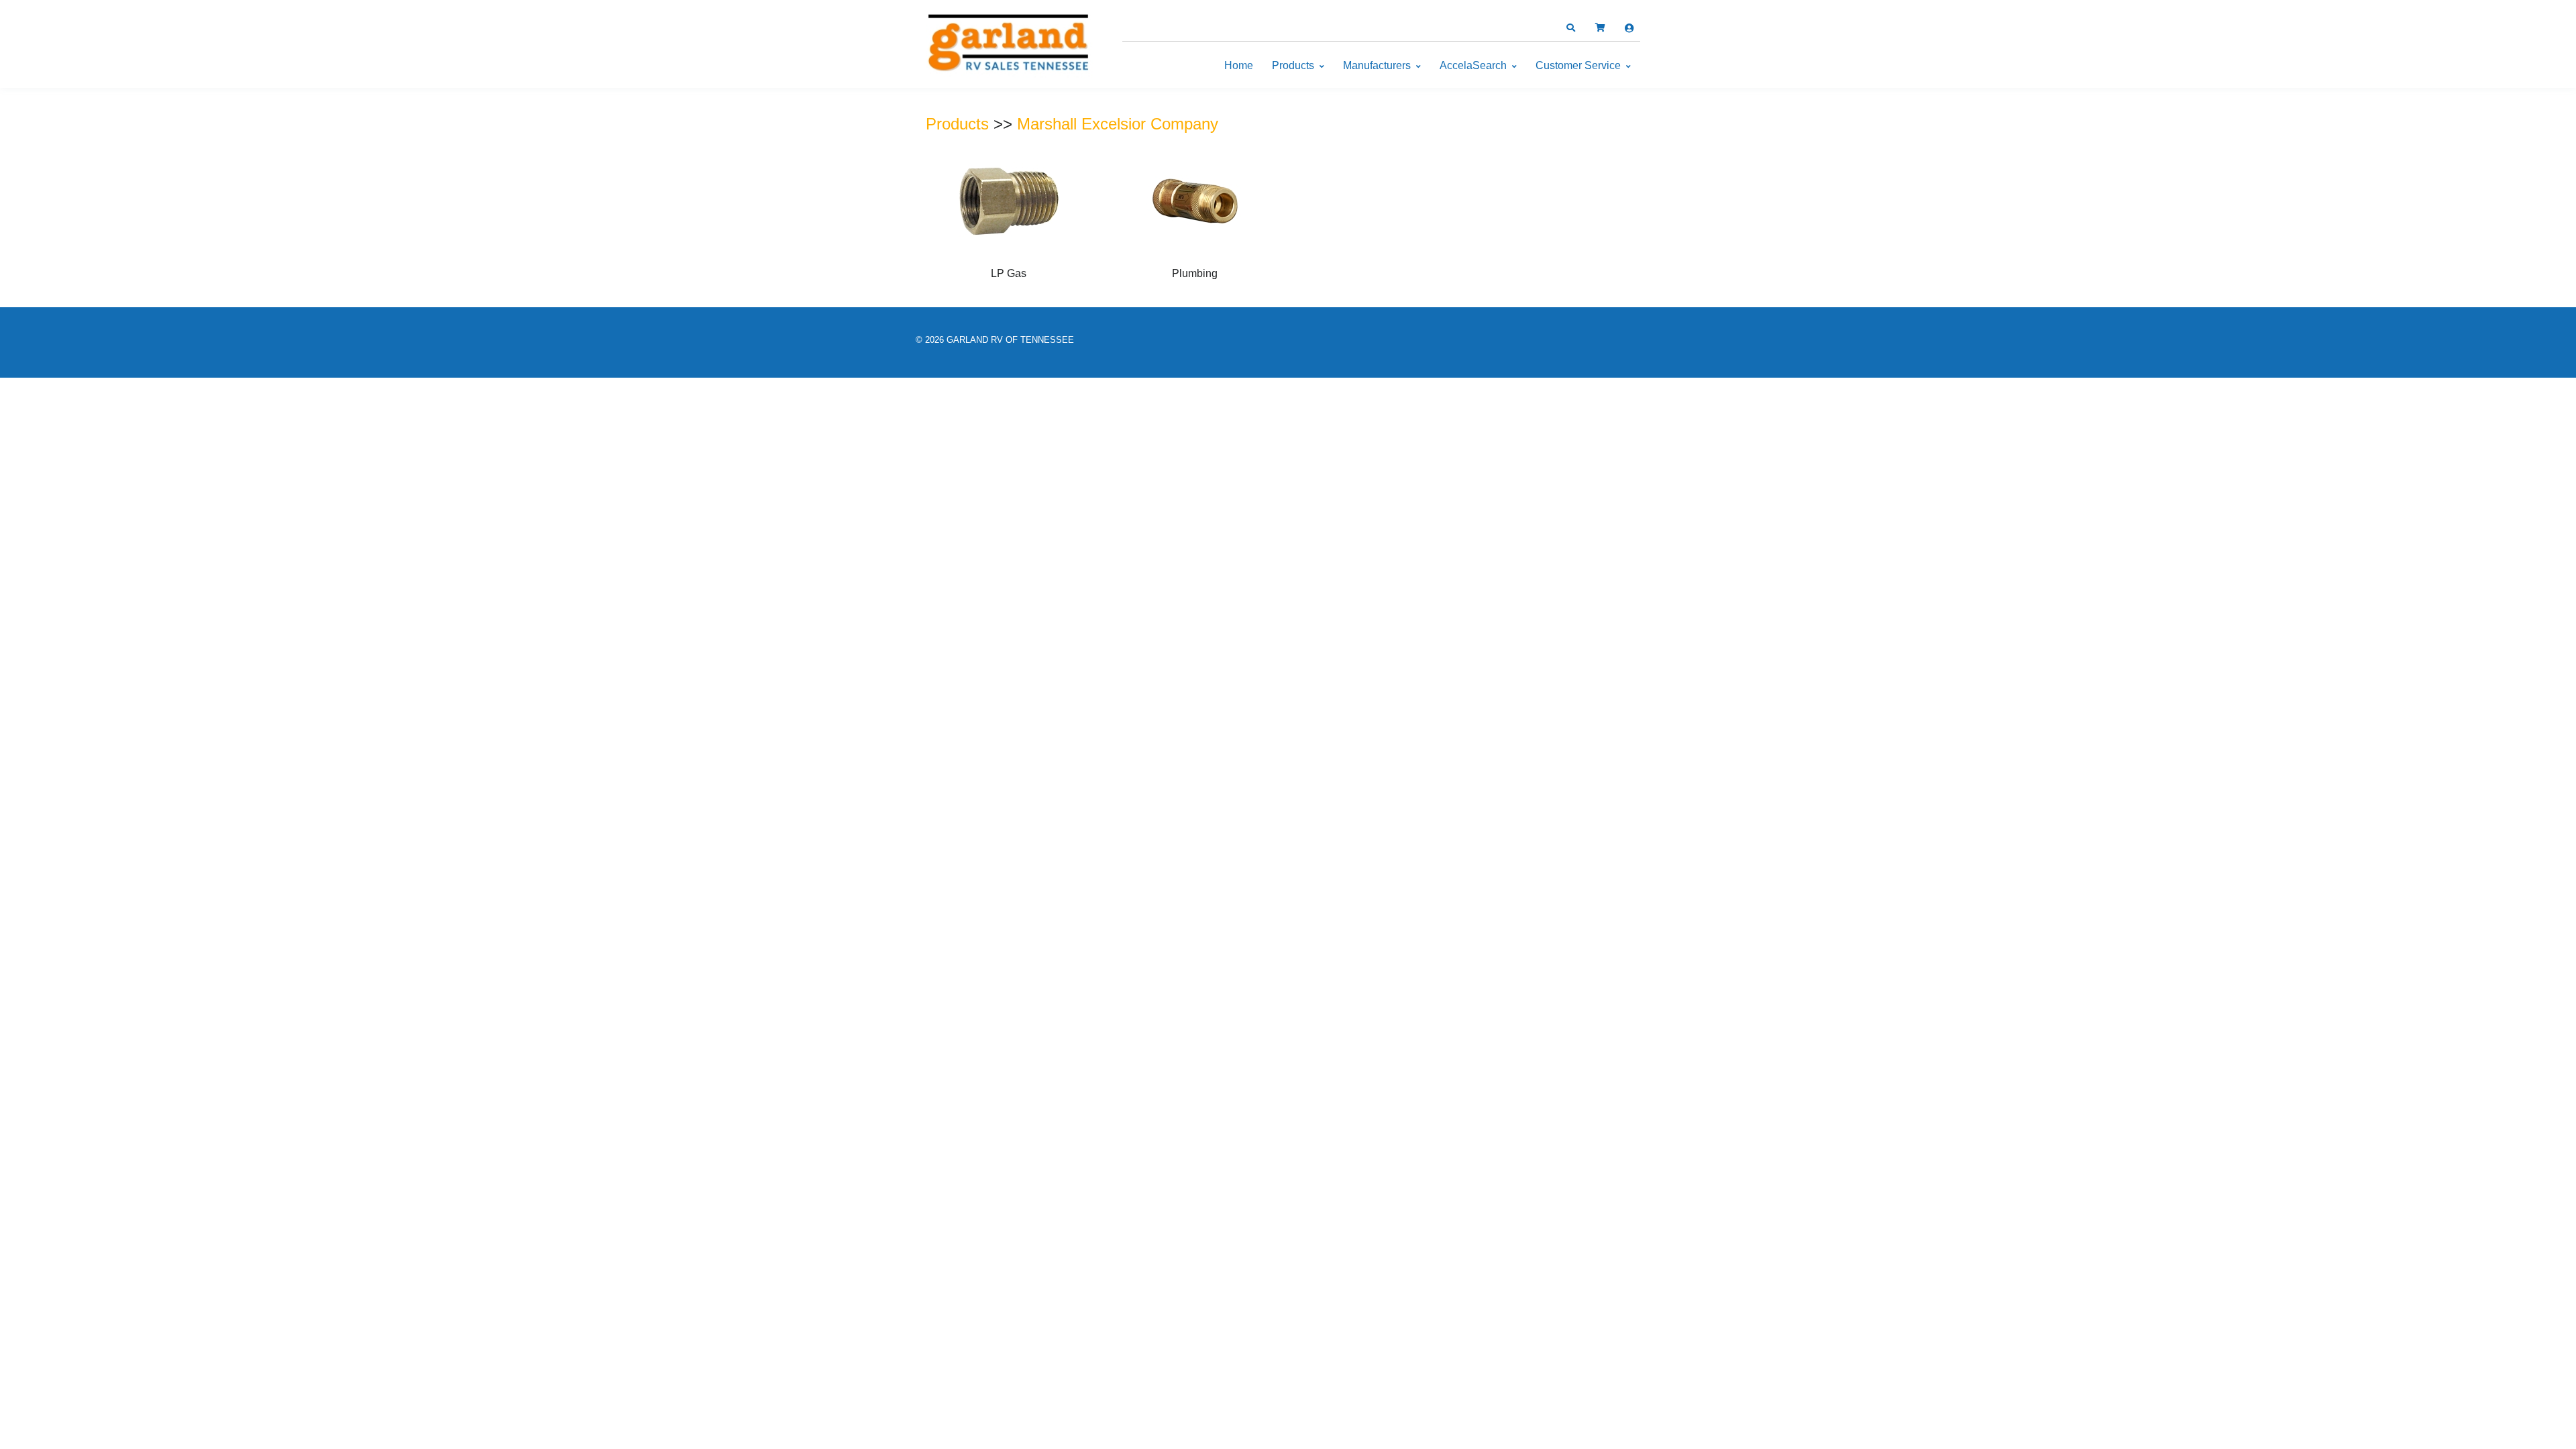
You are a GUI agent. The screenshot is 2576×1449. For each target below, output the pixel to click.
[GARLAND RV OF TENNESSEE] (1010, 45)
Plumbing (1195, 273)
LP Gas (1009, 273)
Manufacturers (1377, 65)
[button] (1570, 28)
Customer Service (1578, 65)
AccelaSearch (1473, 65)
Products (1293, 65)
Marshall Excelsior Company (1118, 124)
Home (1239, 65)
